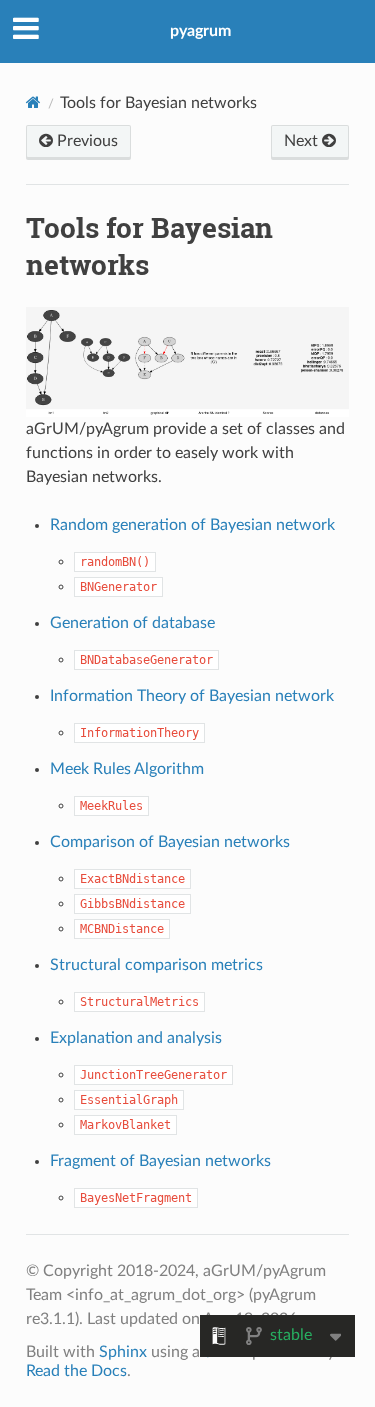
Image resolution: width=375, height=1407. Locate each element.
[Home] (33, 102)
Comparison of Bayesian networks (170, 842)
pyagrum (200, 31)
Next (303, 141)
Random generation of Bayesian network (192, 525)
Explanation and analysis (136, 1038)
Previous (85, 141)
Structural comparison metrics (156, 965)
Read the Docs (76, 1371)
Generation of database (132, 623)
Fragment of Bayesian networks (160, 1161)
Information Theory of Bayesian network (192, 696)
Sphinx (123, 1352)
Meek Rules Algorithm (127, 769)
